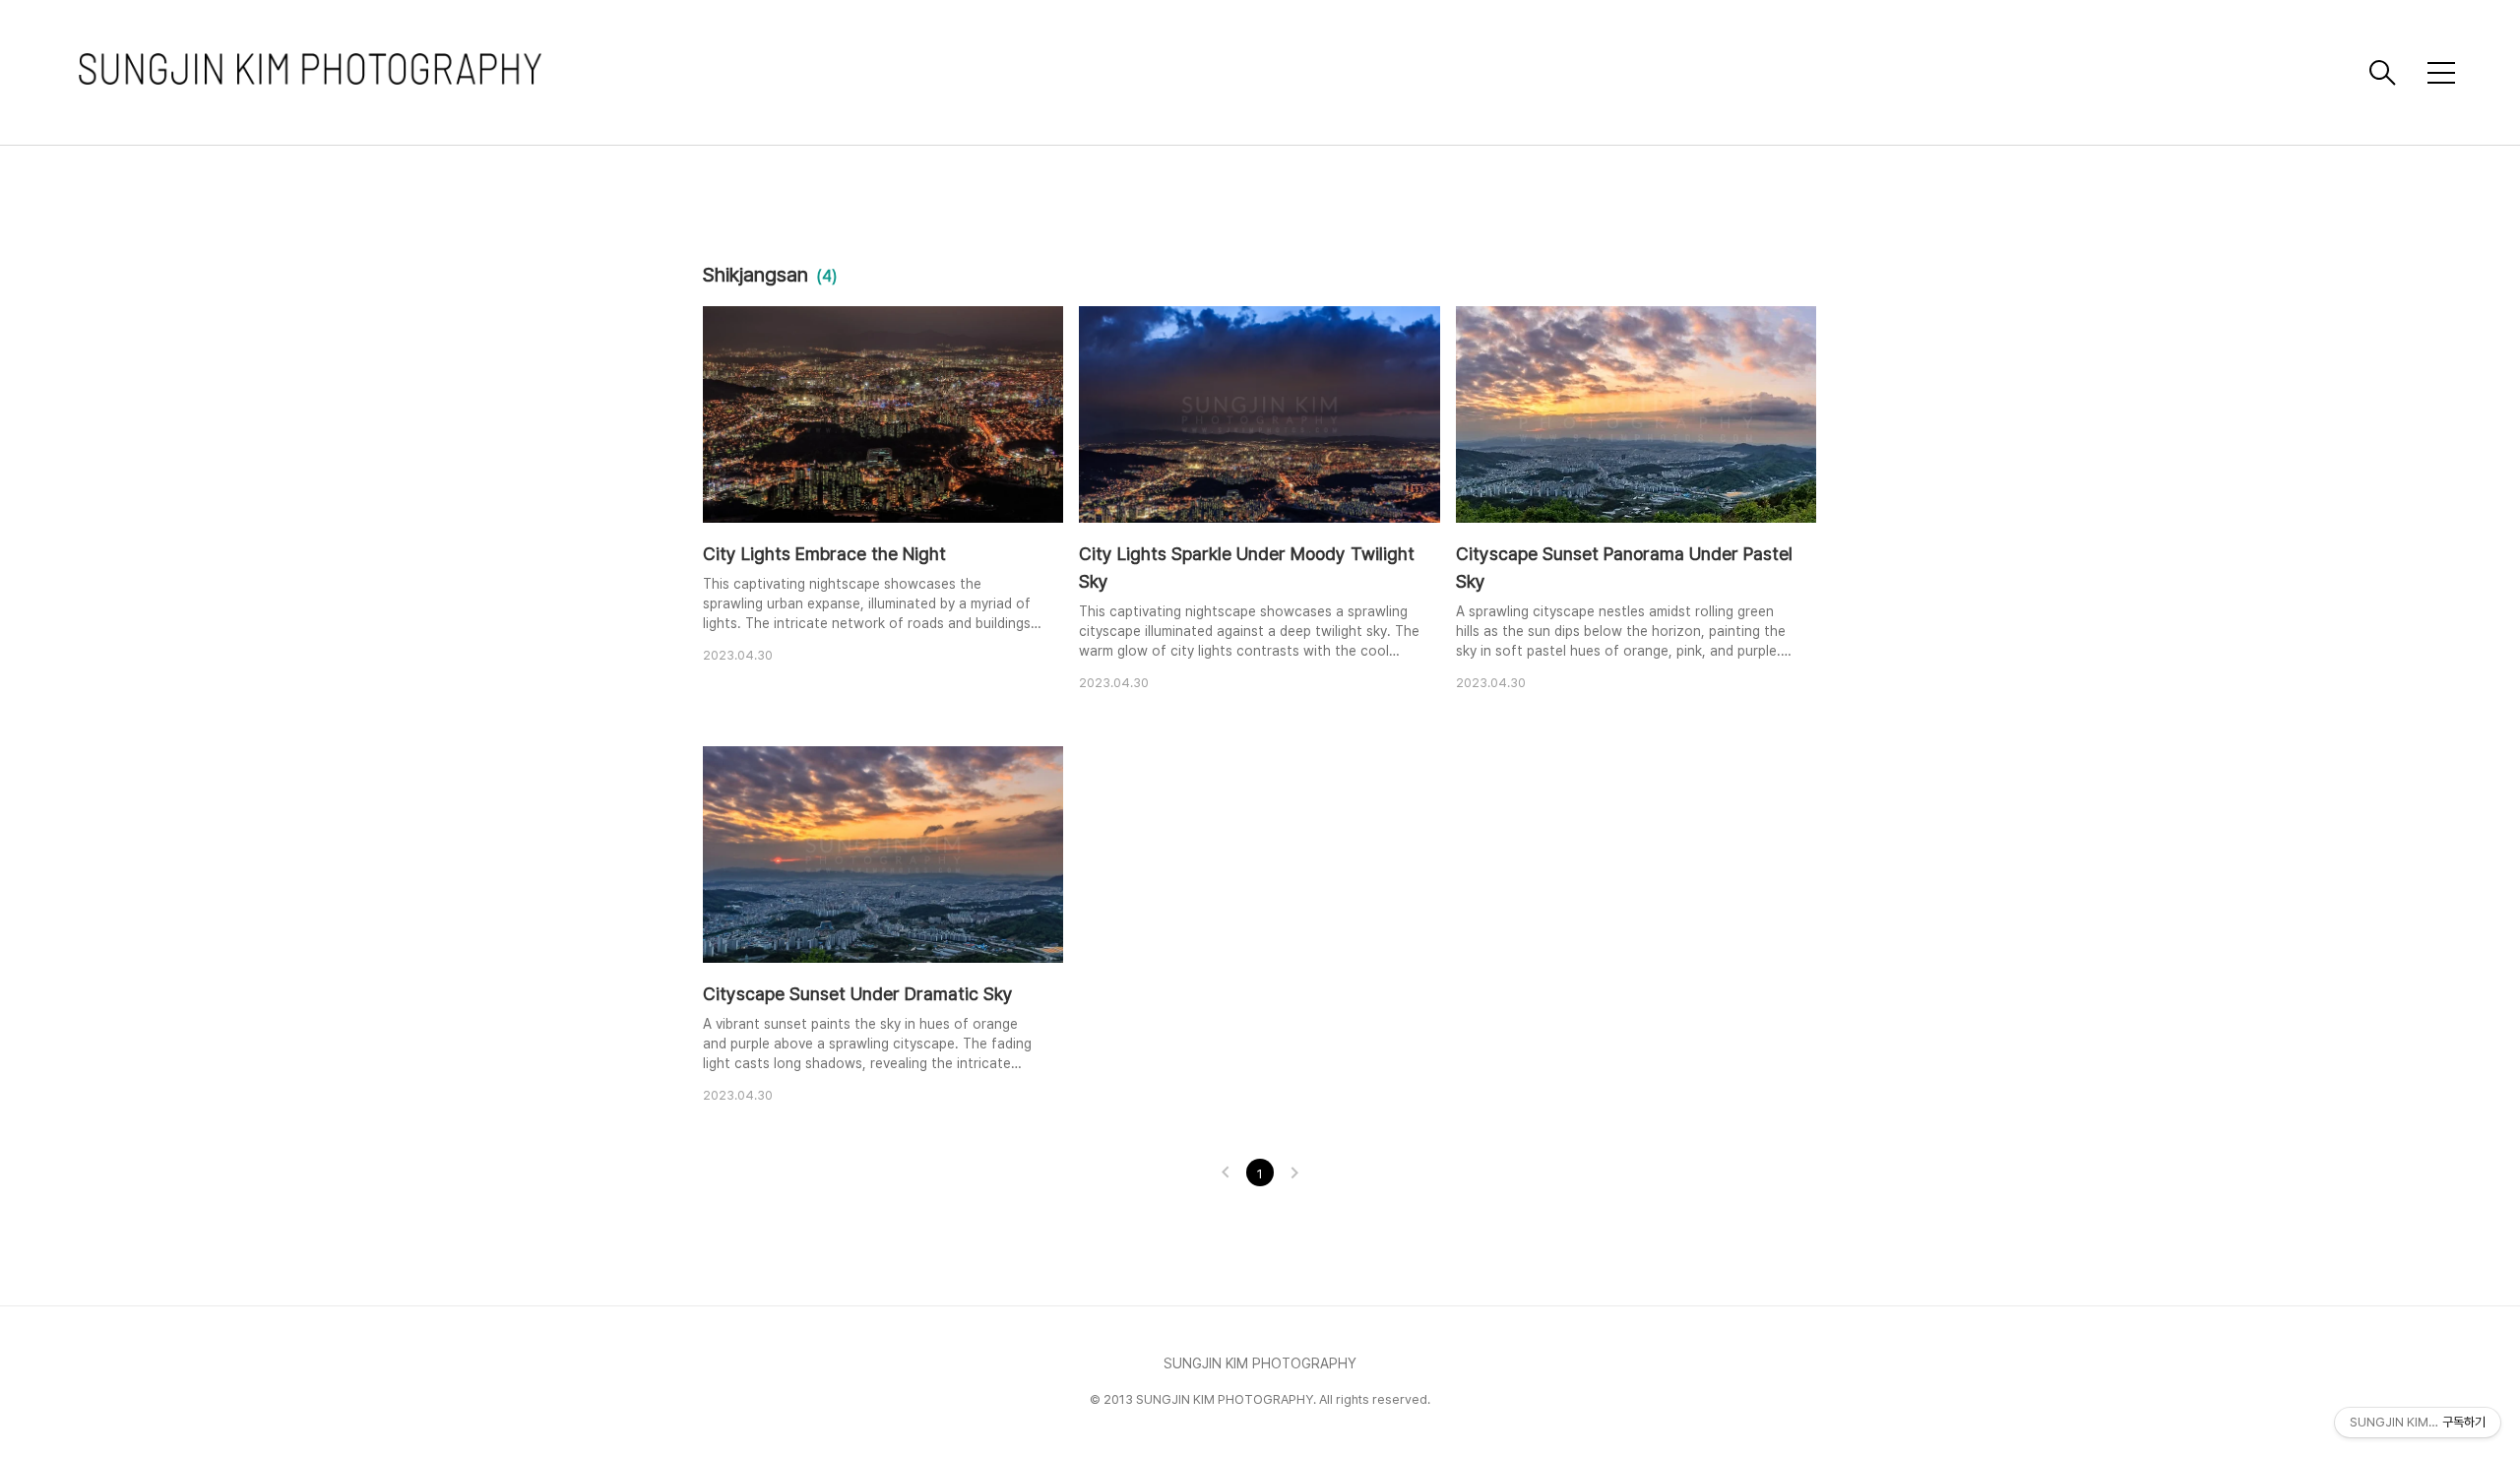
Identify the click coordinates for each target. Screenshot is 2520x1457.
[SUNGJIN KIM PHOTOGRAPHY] (1216, 72)
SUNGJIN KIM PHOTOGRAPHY (1260, 1363)
